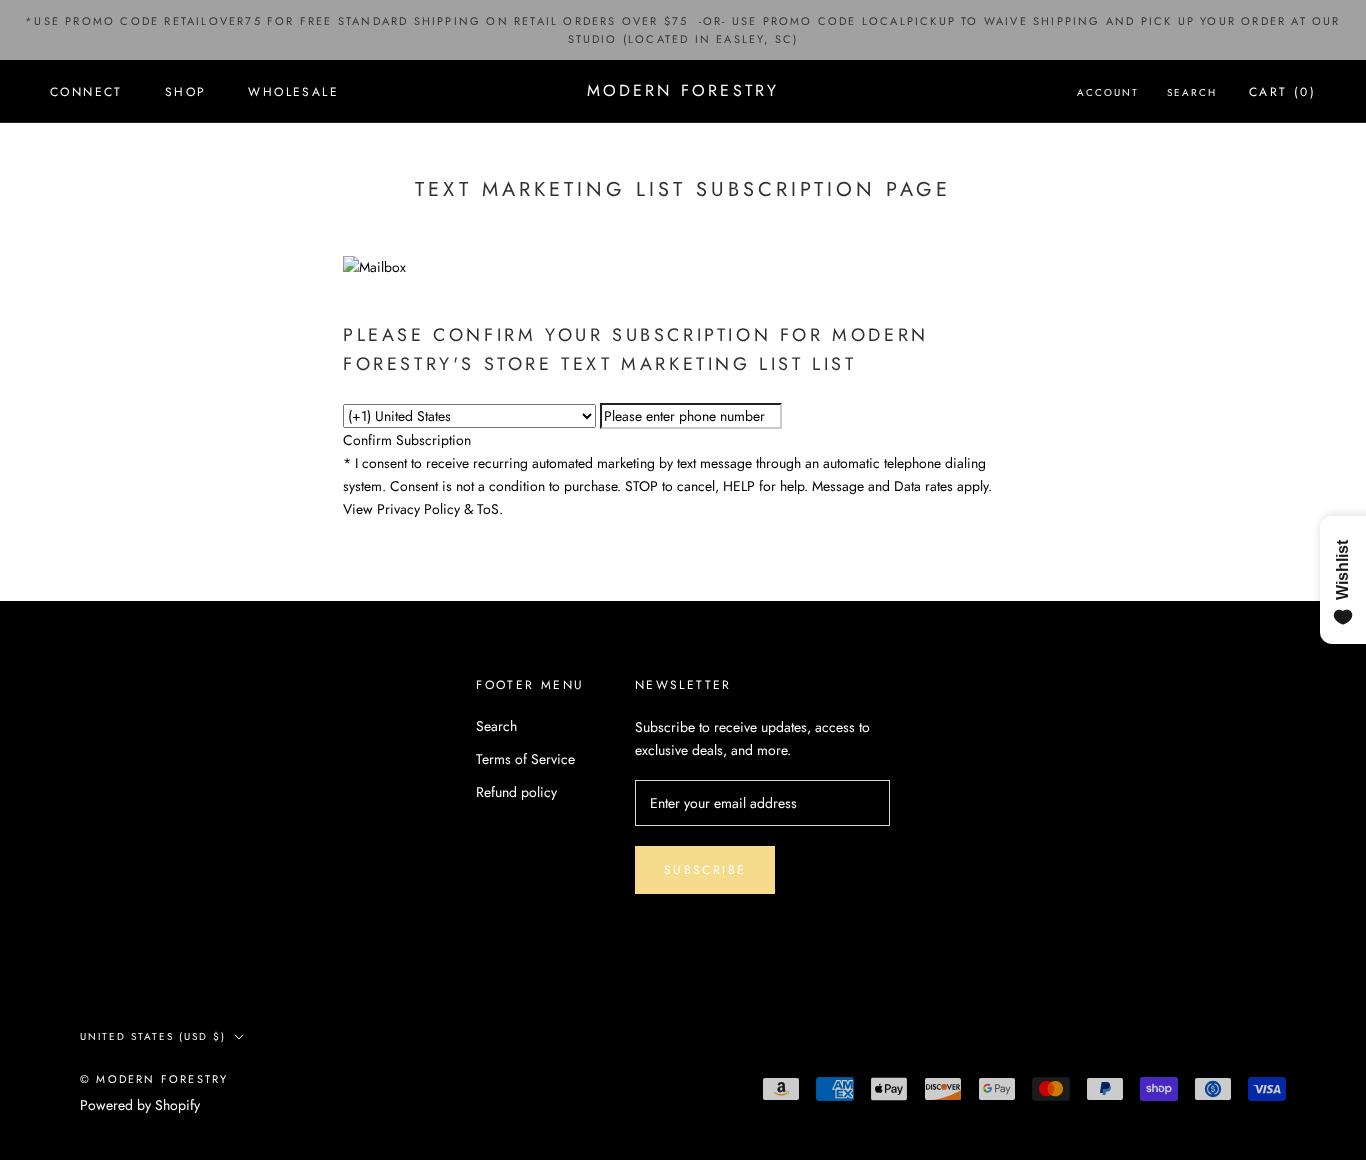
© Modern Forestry (154, 1079)
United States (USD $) (153, 1036)
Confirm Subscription (407, 440)
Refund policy (516, 792)
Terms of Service (525, 759)
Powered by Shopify (140, 1105)
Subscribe (705, 870)
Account (1108, 92)
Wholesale (293, 92)
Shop (186, 92)
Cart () (1282, 92)
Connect (86, 92)
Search (1192, 92)
